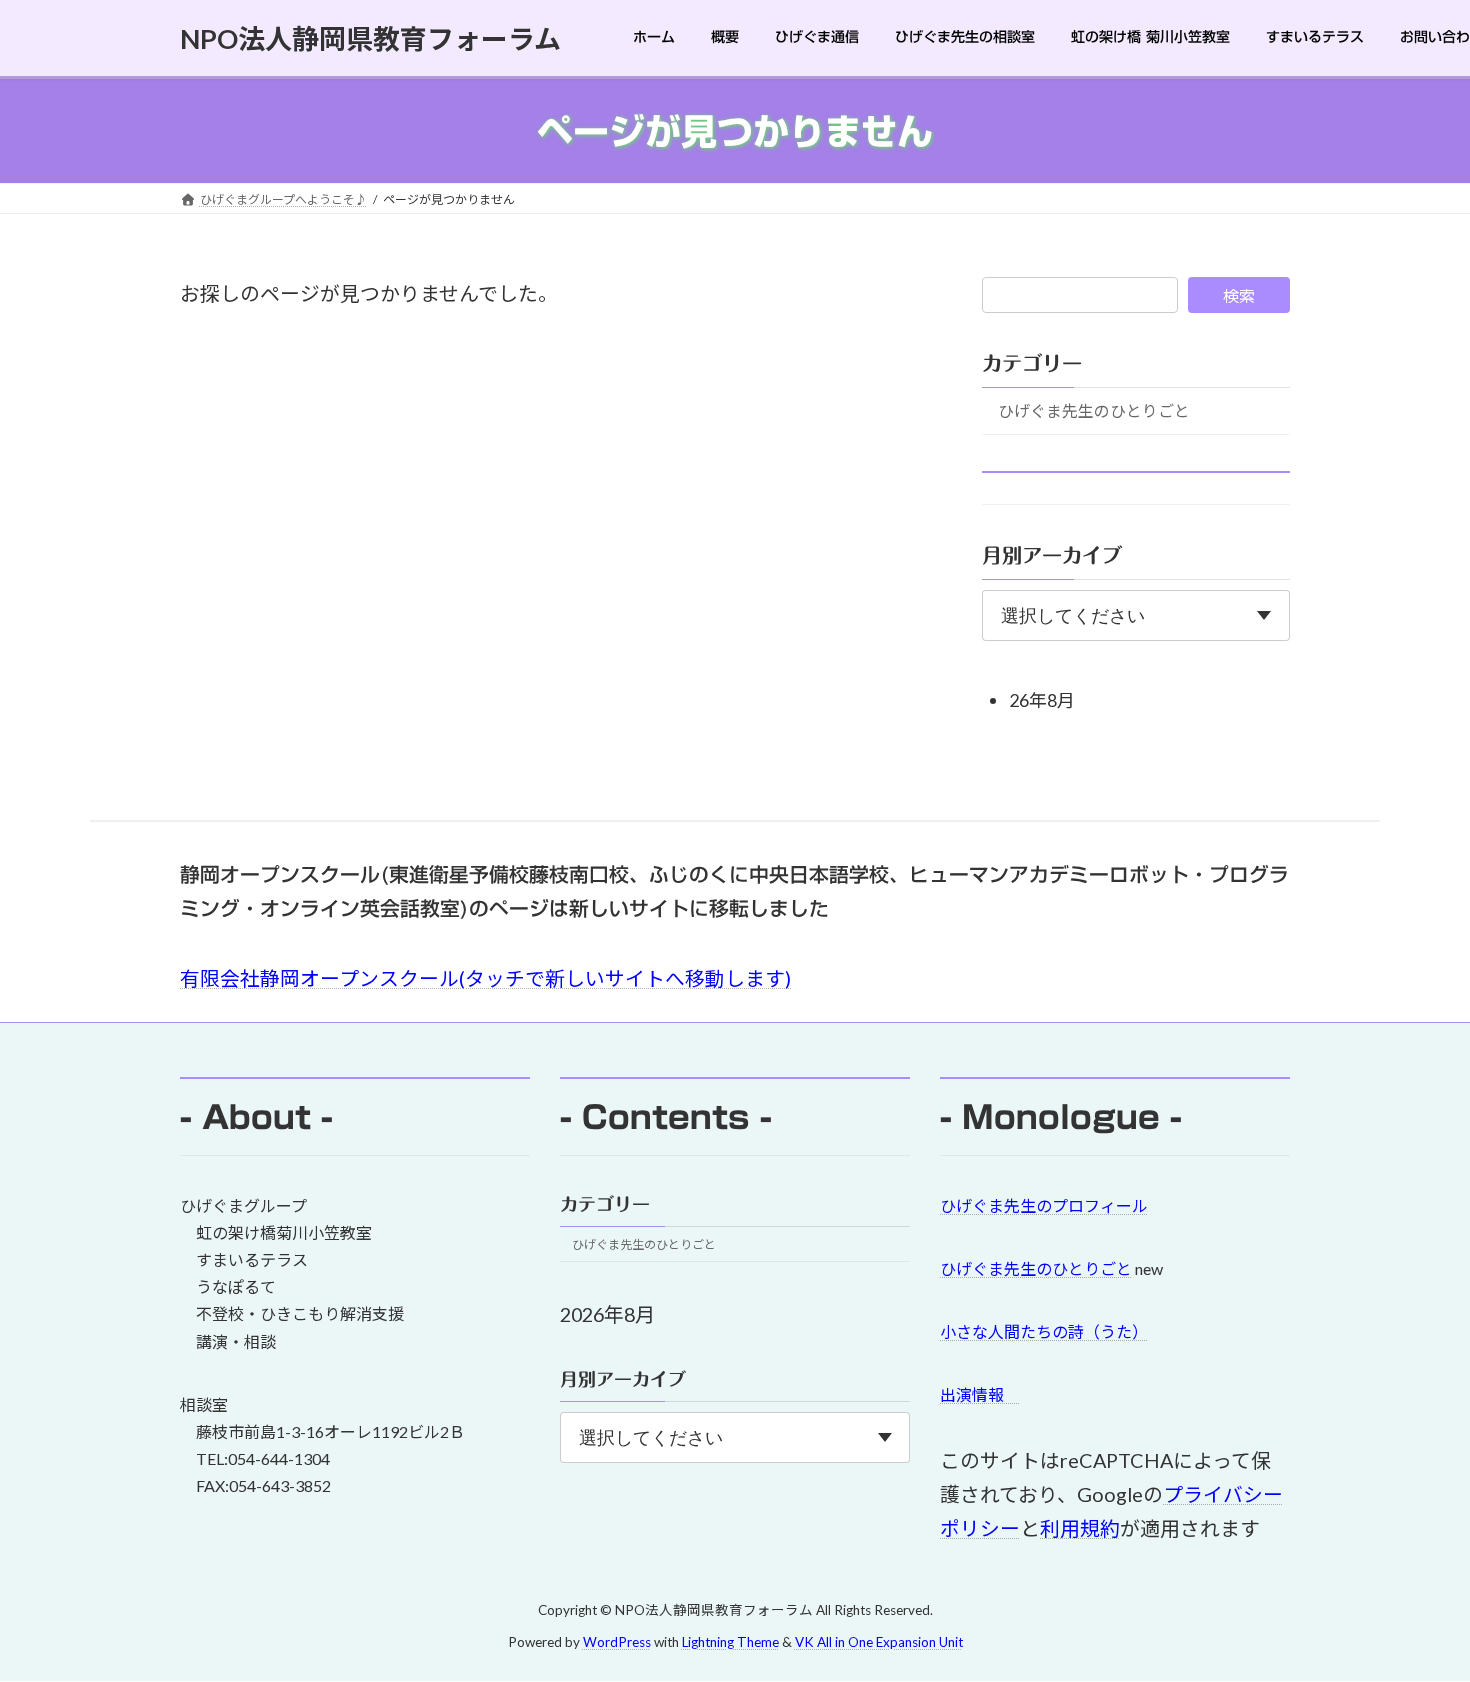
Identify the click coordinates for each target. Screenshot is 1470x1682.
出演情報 (980, 1394)
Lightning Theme (730, 1643)
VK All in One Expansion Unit (879, 1643)
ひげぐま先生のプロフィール (1044, 1205)
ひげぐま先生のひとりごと (1094, 410)
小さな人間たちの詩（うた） (1044, 1331)
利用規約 (1080, 1528)
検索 (1239, 295)
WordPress (617, 1643)
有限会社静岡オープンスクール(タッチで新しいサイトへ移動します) (485, 978)
